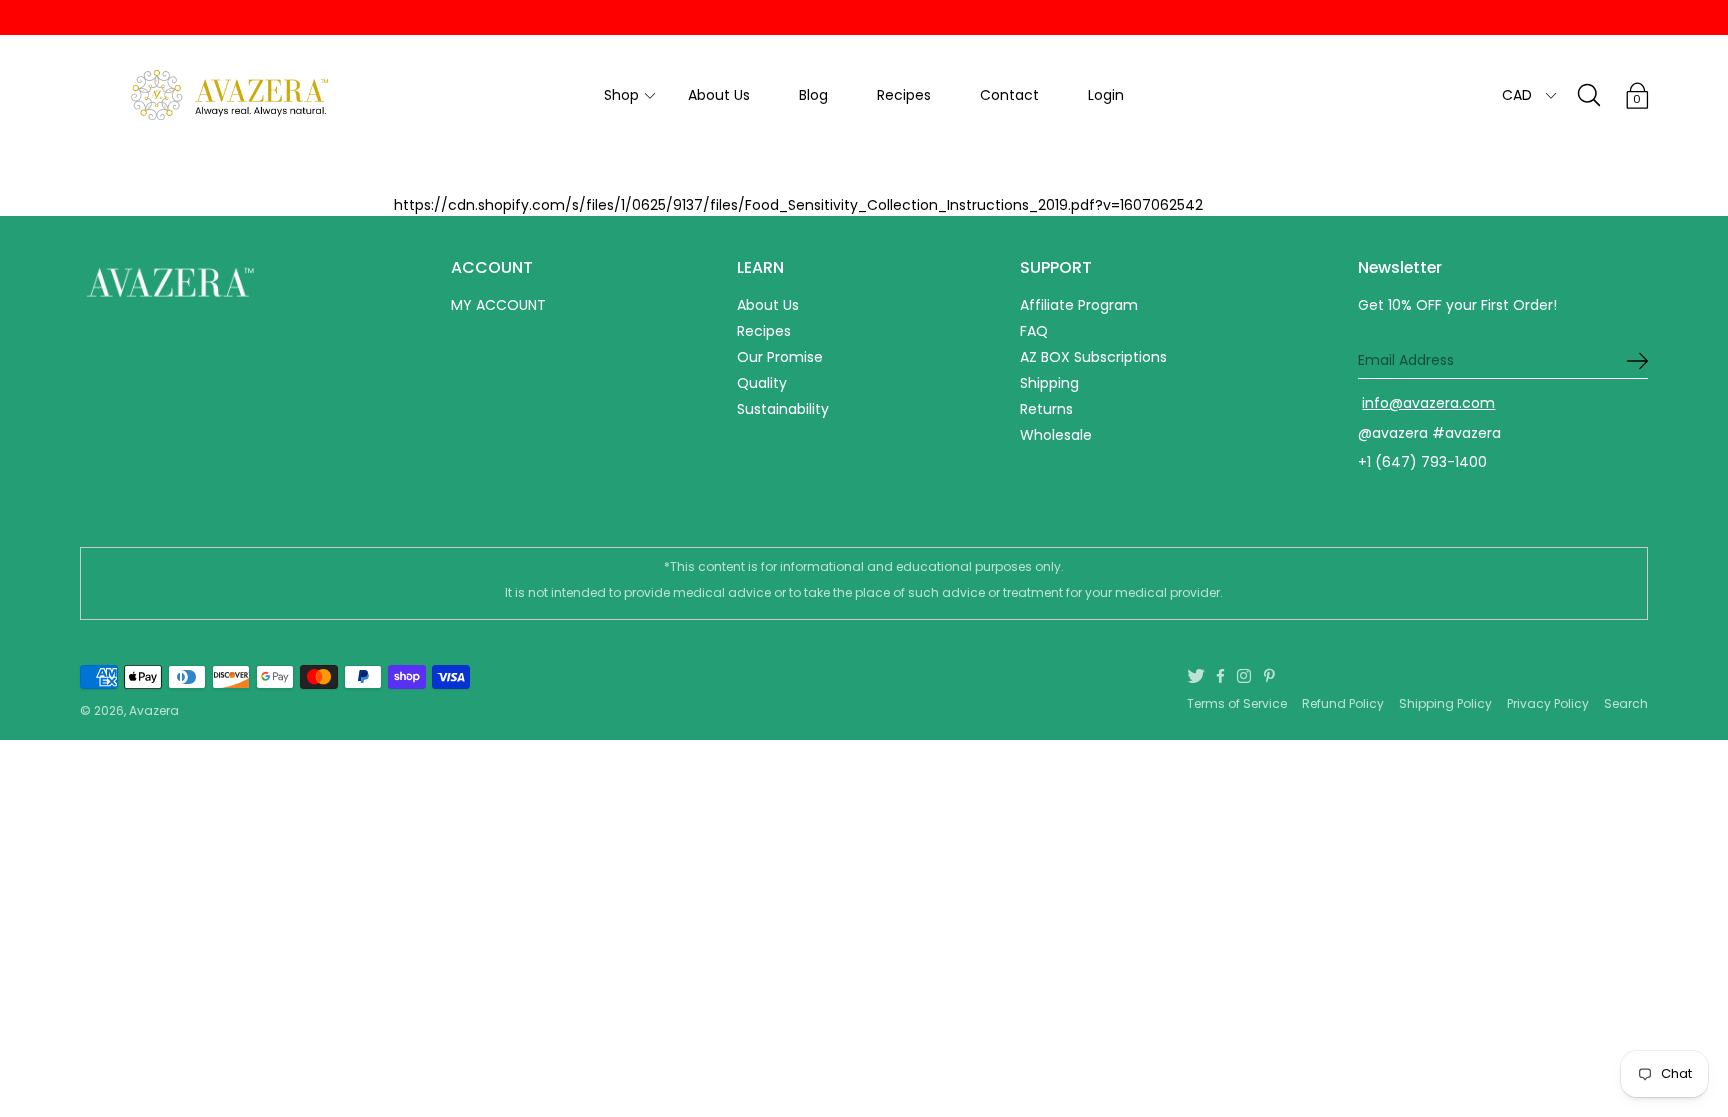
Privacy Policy (1548, 703)
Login (1106, 95)
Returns (1046, 409)
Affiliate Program (1079, 305)
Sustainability (783, 409)
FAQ (1034, 331)
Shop (621, 95)
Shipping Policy (1445, 703)
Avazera (154, 710)
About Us (719, 95)
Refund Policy (1343, 703)
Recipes (904, 95)
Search (1626, 703)
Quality (762, 383)
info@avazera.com (1428, 403)
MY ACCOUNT (498, 305)
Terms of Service (1237, 703)
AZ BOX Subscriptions (1093, 357)
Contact (1009, 95)
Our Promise (780, 357)
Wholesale (1056, 435)
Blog (813, 95)
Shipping (1049, 383)
